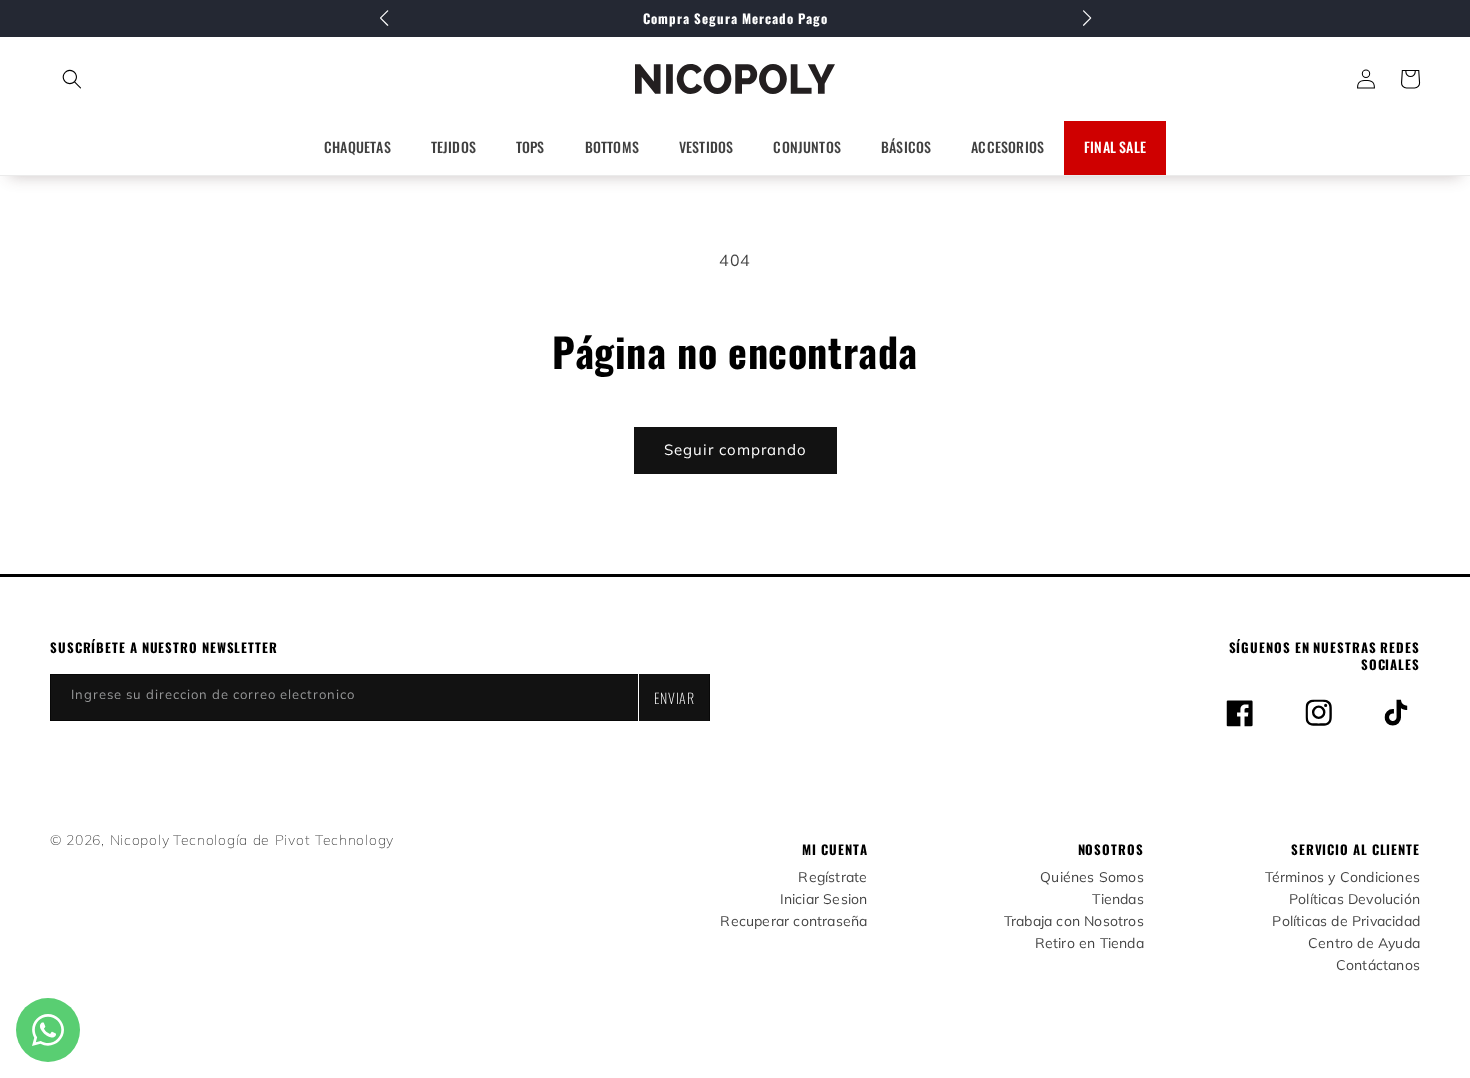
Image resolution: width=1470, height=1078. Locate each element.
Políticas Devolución (1354, 899)
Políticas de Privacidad (1346, 921)
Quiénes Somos (1092, 877)
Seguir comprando (735, 449)
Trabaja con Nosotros (1074, 921)
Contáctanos (1378, 965)
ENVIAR (674, 697)
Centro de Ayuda (1364, 943)
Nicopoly (140, 840)
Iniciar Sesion (824, 899)
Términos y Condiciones (1342, 877)
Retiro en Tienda (1089, 943)
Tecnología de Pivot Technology (283, 840)
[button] (160, 79)
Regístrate (832, 877)
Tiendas (1117, 899)
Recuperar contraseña (793, 921)
